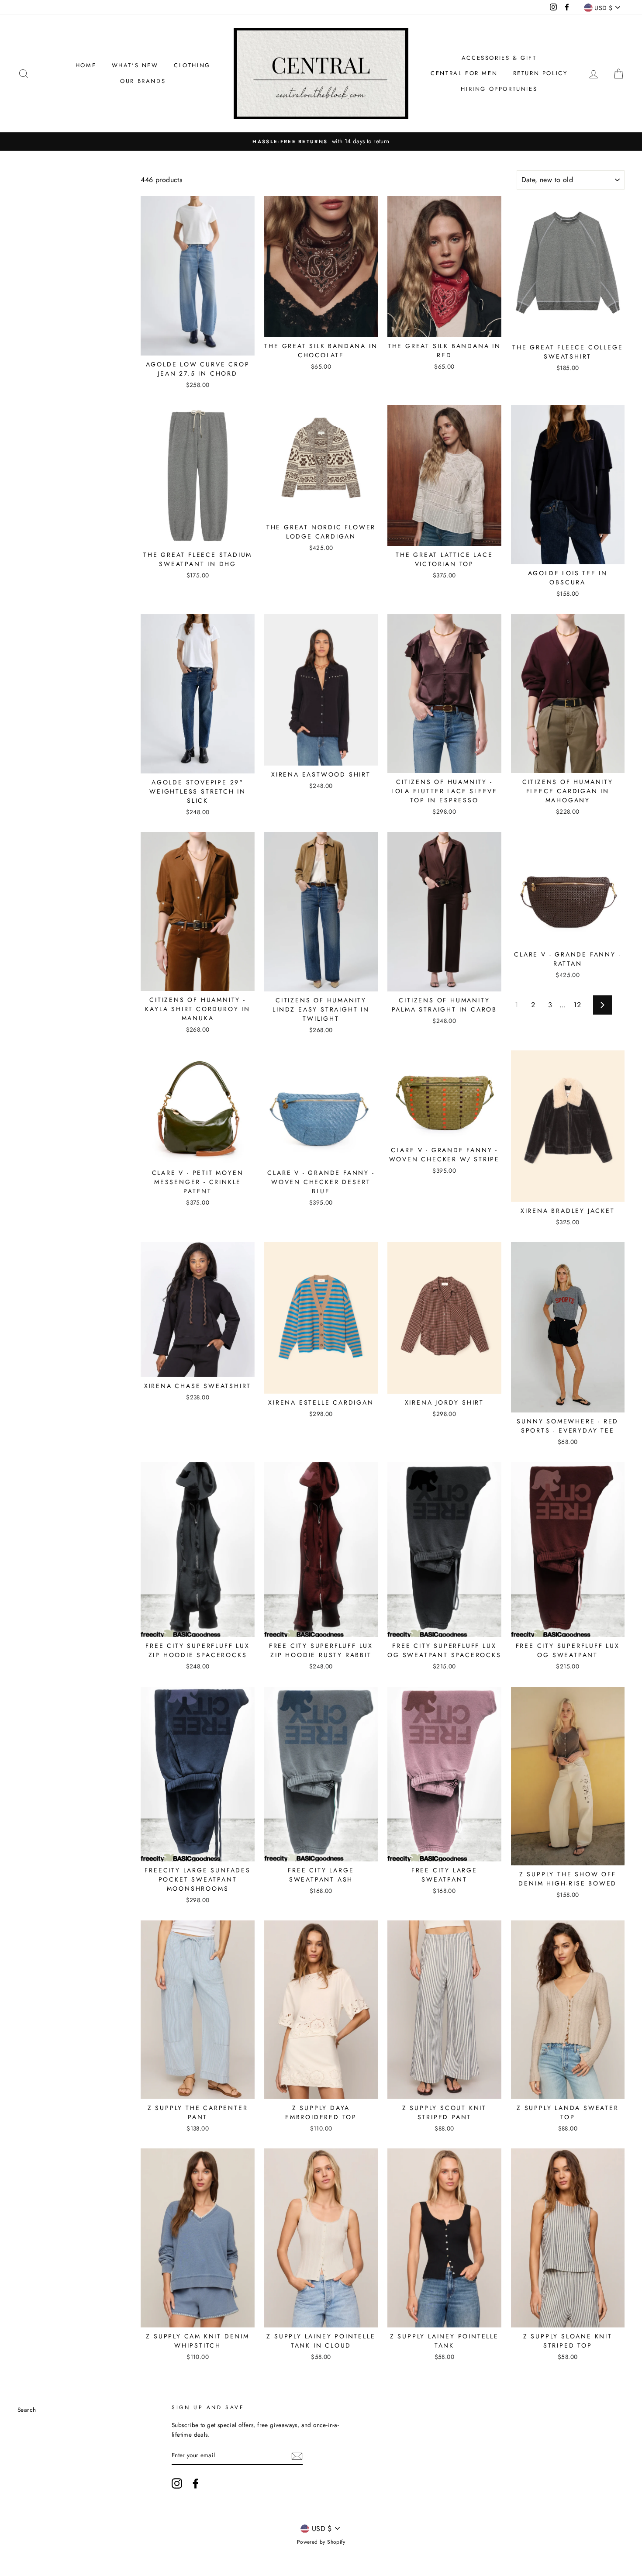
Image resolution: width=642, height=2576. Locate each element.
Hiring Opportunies (499, 89)
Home (86, 65)
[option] (321, 142)
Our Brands (143, 81)
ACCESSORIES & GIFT (499, 58)
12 (577, 1005)
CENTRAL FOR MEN (464, 73)
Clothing (192, 65)
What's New (135, 65)
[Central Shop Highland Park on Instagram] (177, 2483)
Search (27, 2410)
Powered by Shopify (321, 2542)
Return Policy (540, 73)
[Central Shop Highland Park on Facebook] (196, 2483)
